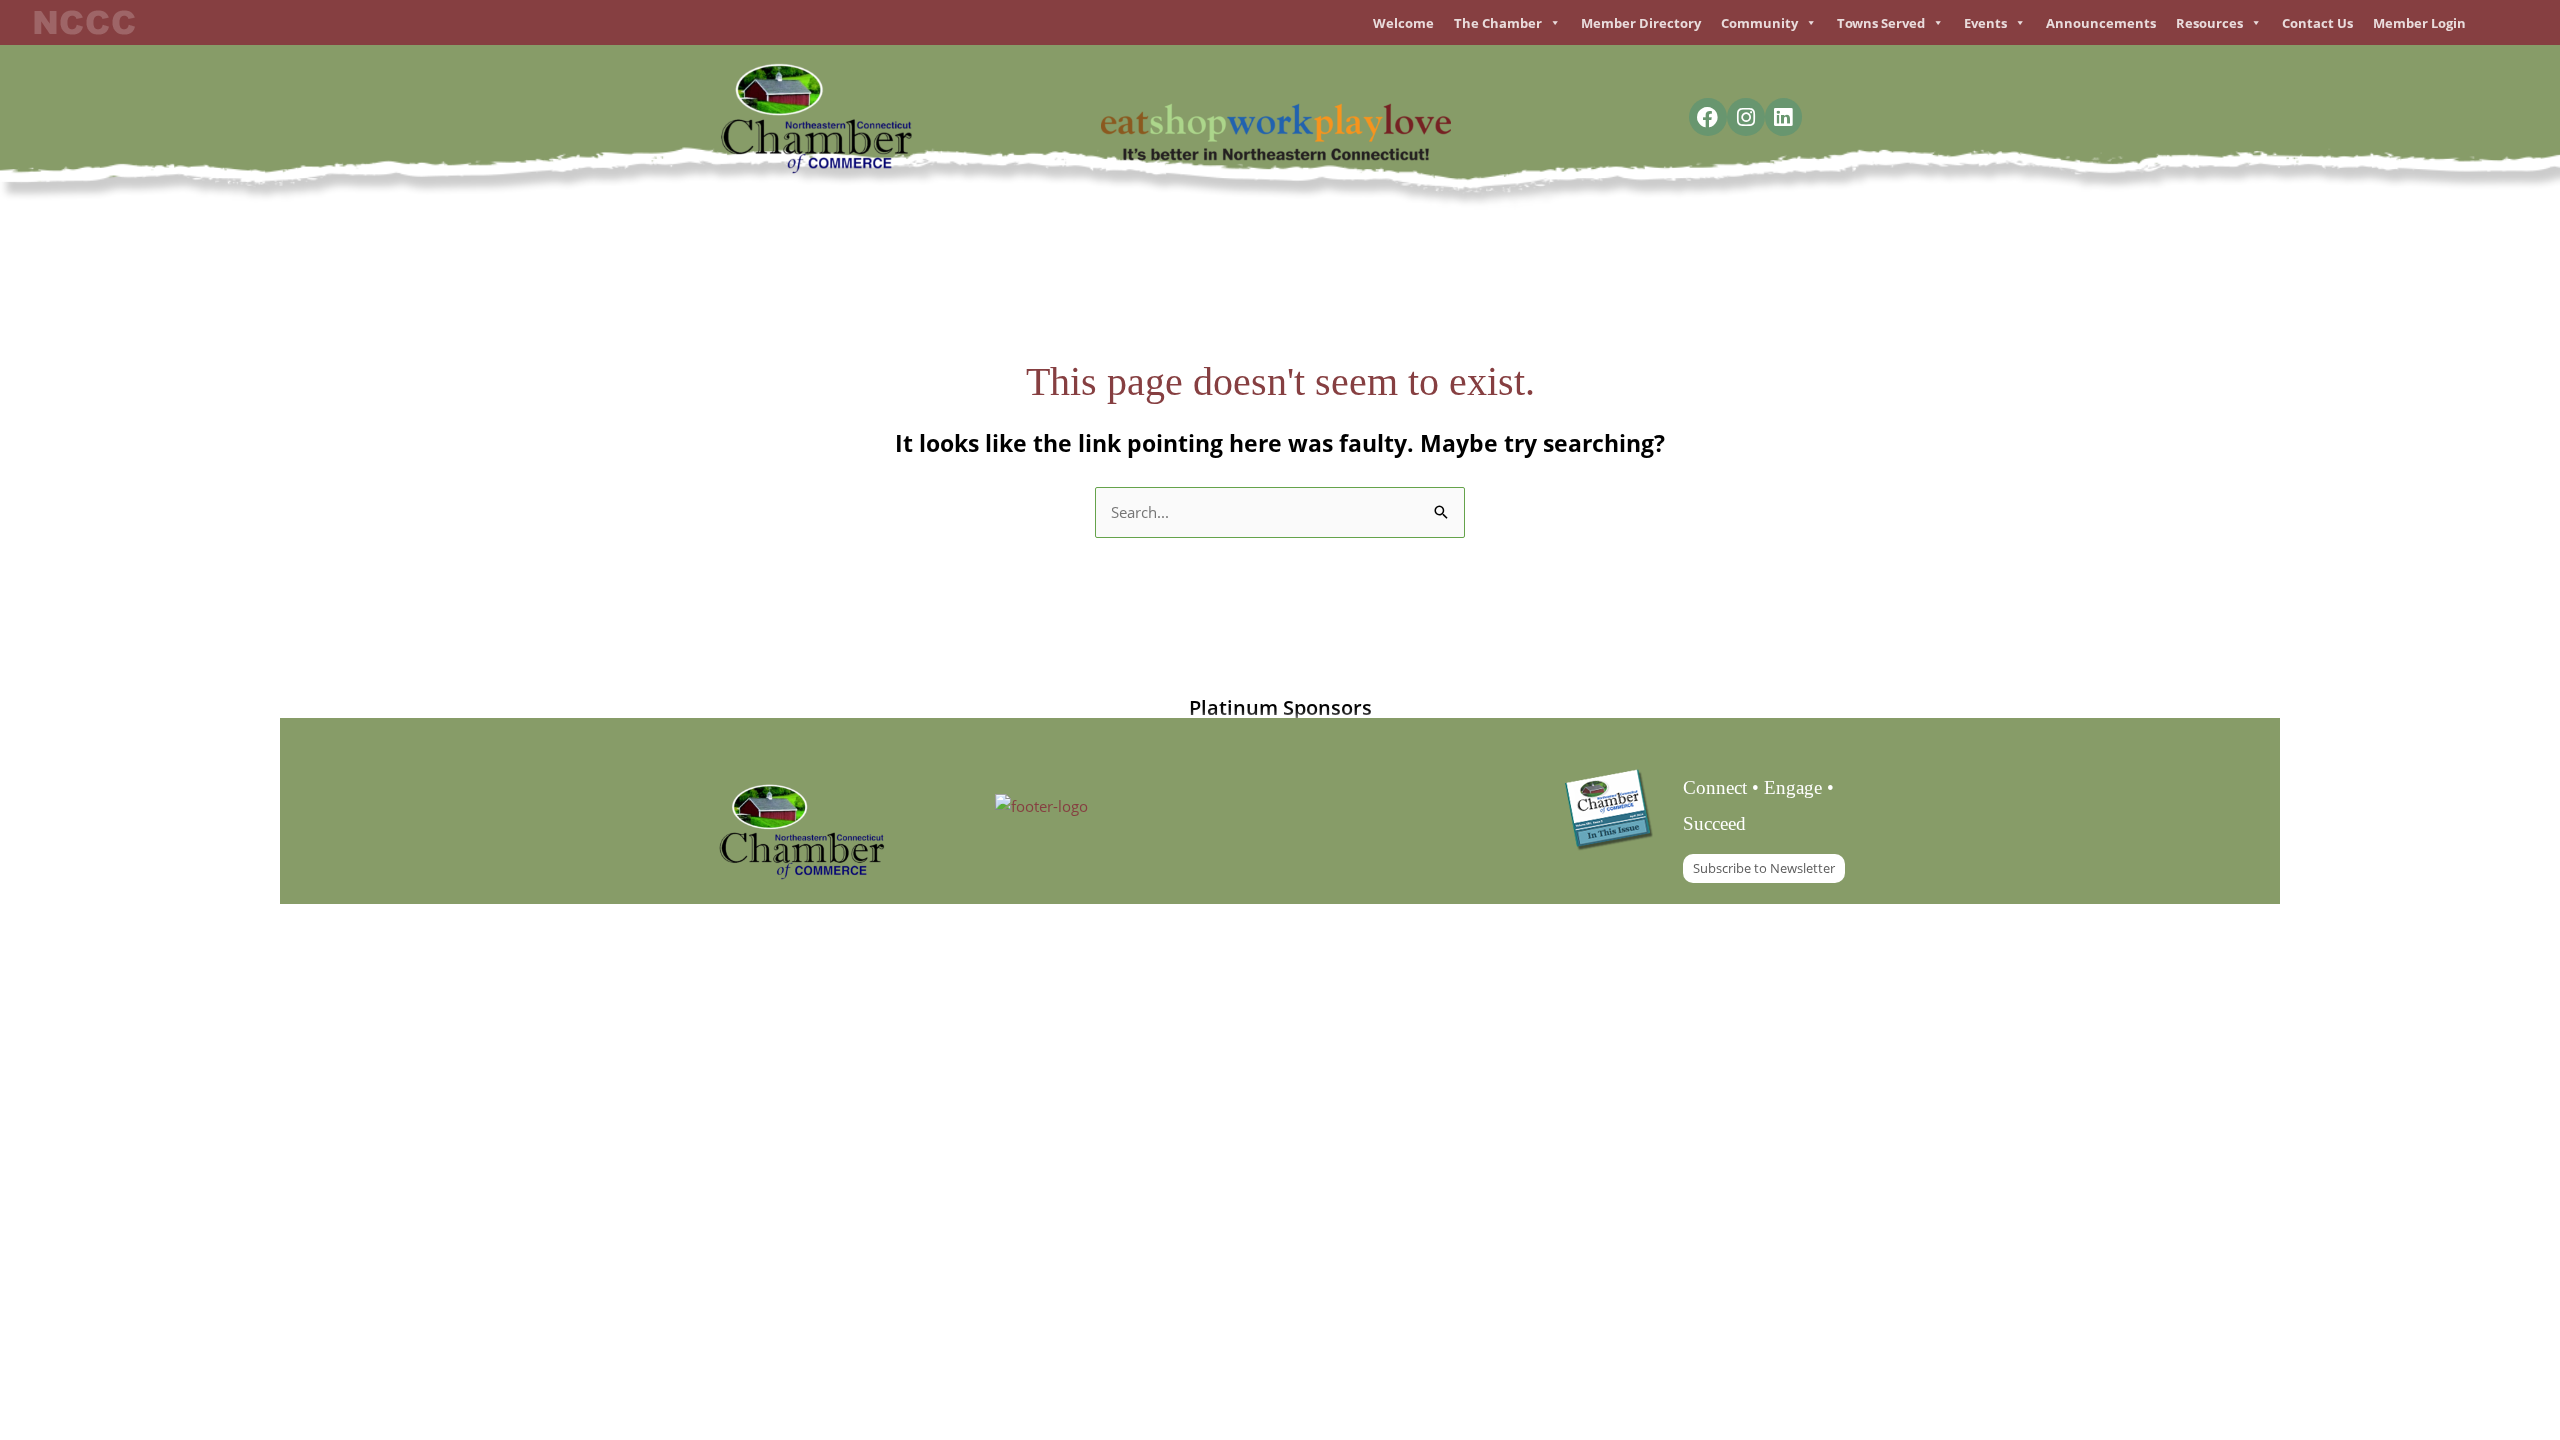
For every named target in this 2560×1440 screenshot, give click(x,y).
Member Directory (1641, 23)
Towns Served (1881, 23)
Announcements (2101, 23)
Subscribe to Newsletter (1764, 868)
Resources (2209, 23)
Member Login (2419, 23)
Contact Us (2317, 23)
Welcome (1403, 23)
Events (1985, 23)
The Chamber (1498, 23)
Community (1759, 23)
